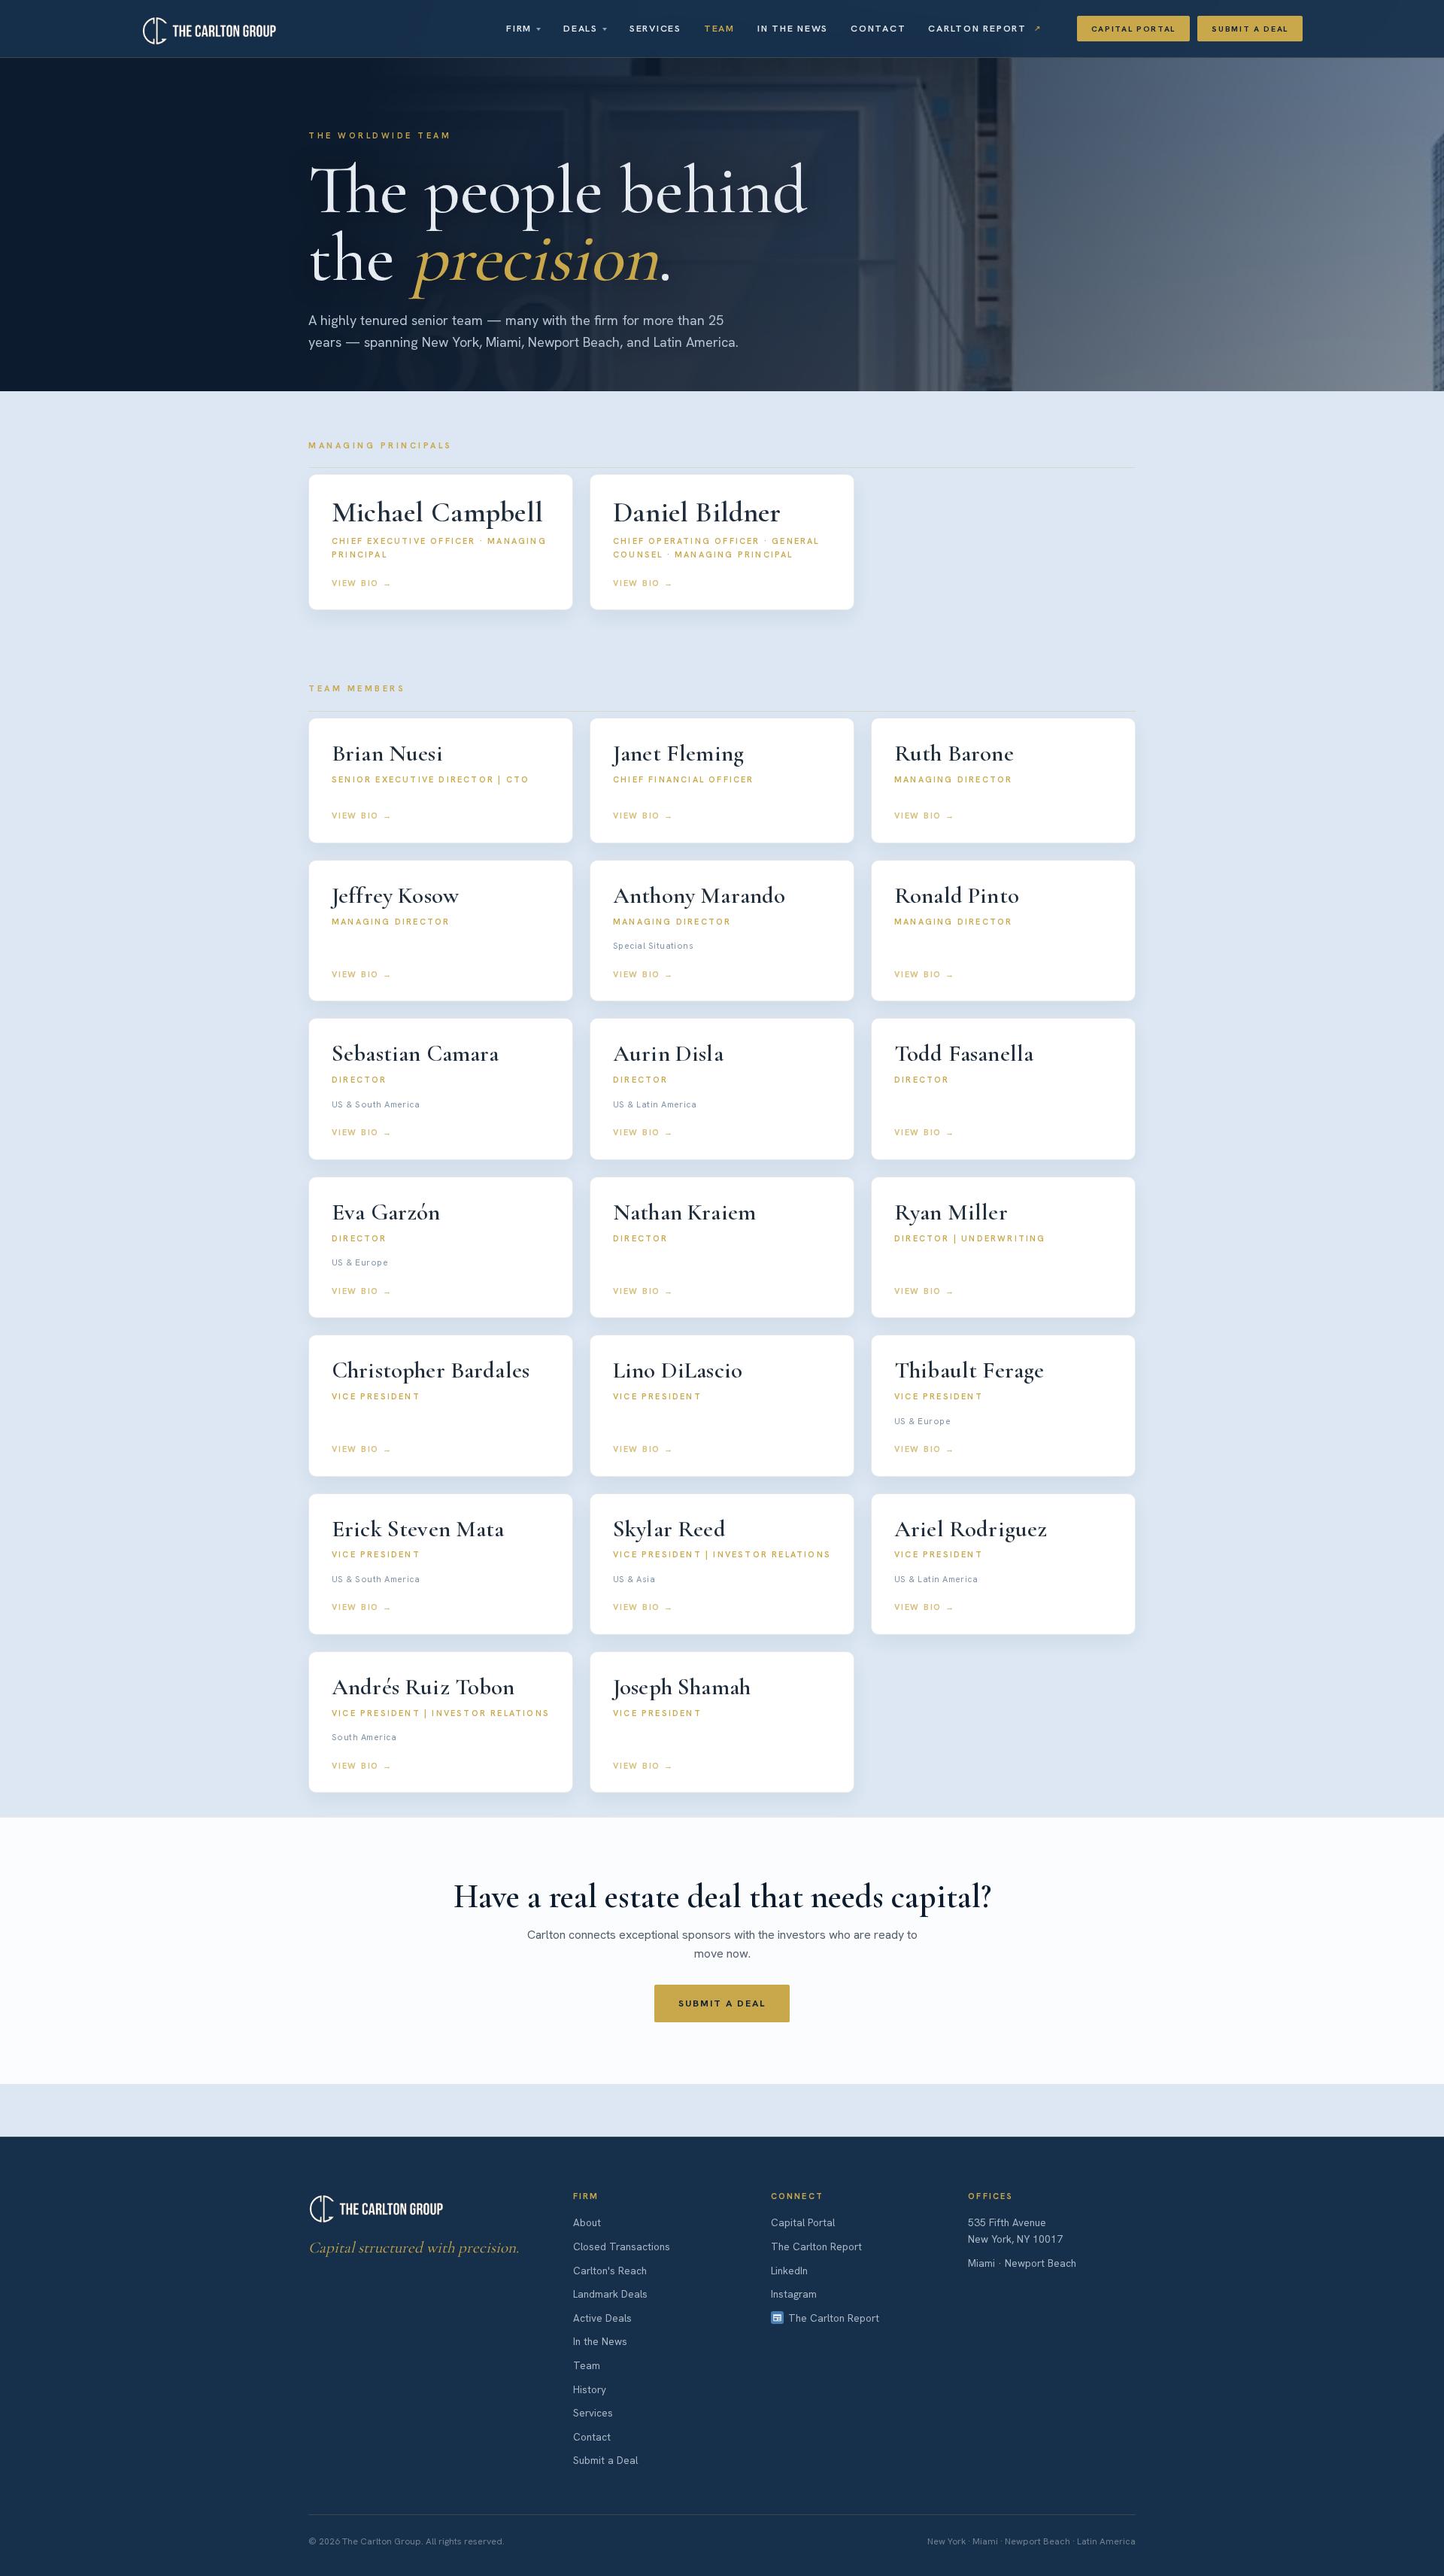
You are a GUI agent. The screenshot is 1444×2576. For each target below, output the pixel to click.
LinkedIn (789, 2271)
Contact (878, 28)
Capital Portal (1134, 29)
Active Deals (602, 2318)
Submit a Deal (1250, 29)
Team (719, 28)
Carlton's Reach (610, 2271)
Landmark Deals (610, 2294)
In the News (793, 28)
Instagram (794, 2294)
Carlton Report (977, 28)
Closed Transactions (622, 2246)
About (587, 2222)
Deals (581, 28)
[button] (441, 542)
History (590, 2389)
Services (655, 28)
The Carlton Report (816, 2246)
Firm (519, 28)
